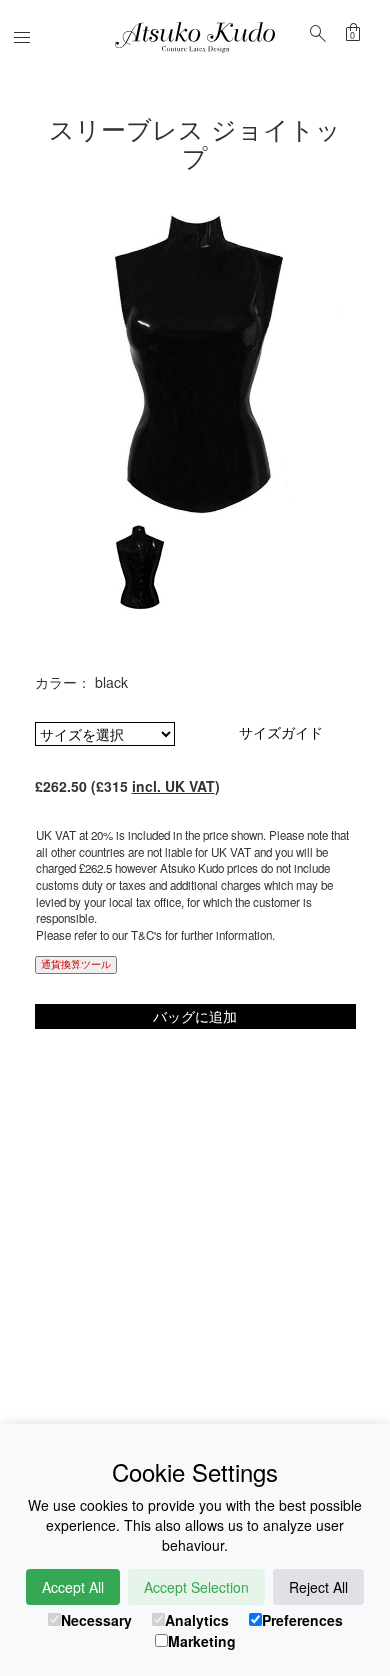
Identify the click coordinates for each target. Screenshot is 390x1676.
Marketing (202, 1641)
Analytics (197, 1620)
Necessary (96, 1620)
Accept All (73, 1587)
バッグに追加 (195, 1016)
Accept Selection (196, 1587)
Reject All (318, 1587)
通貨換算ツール (76, 964)
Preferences (302, 1620)
